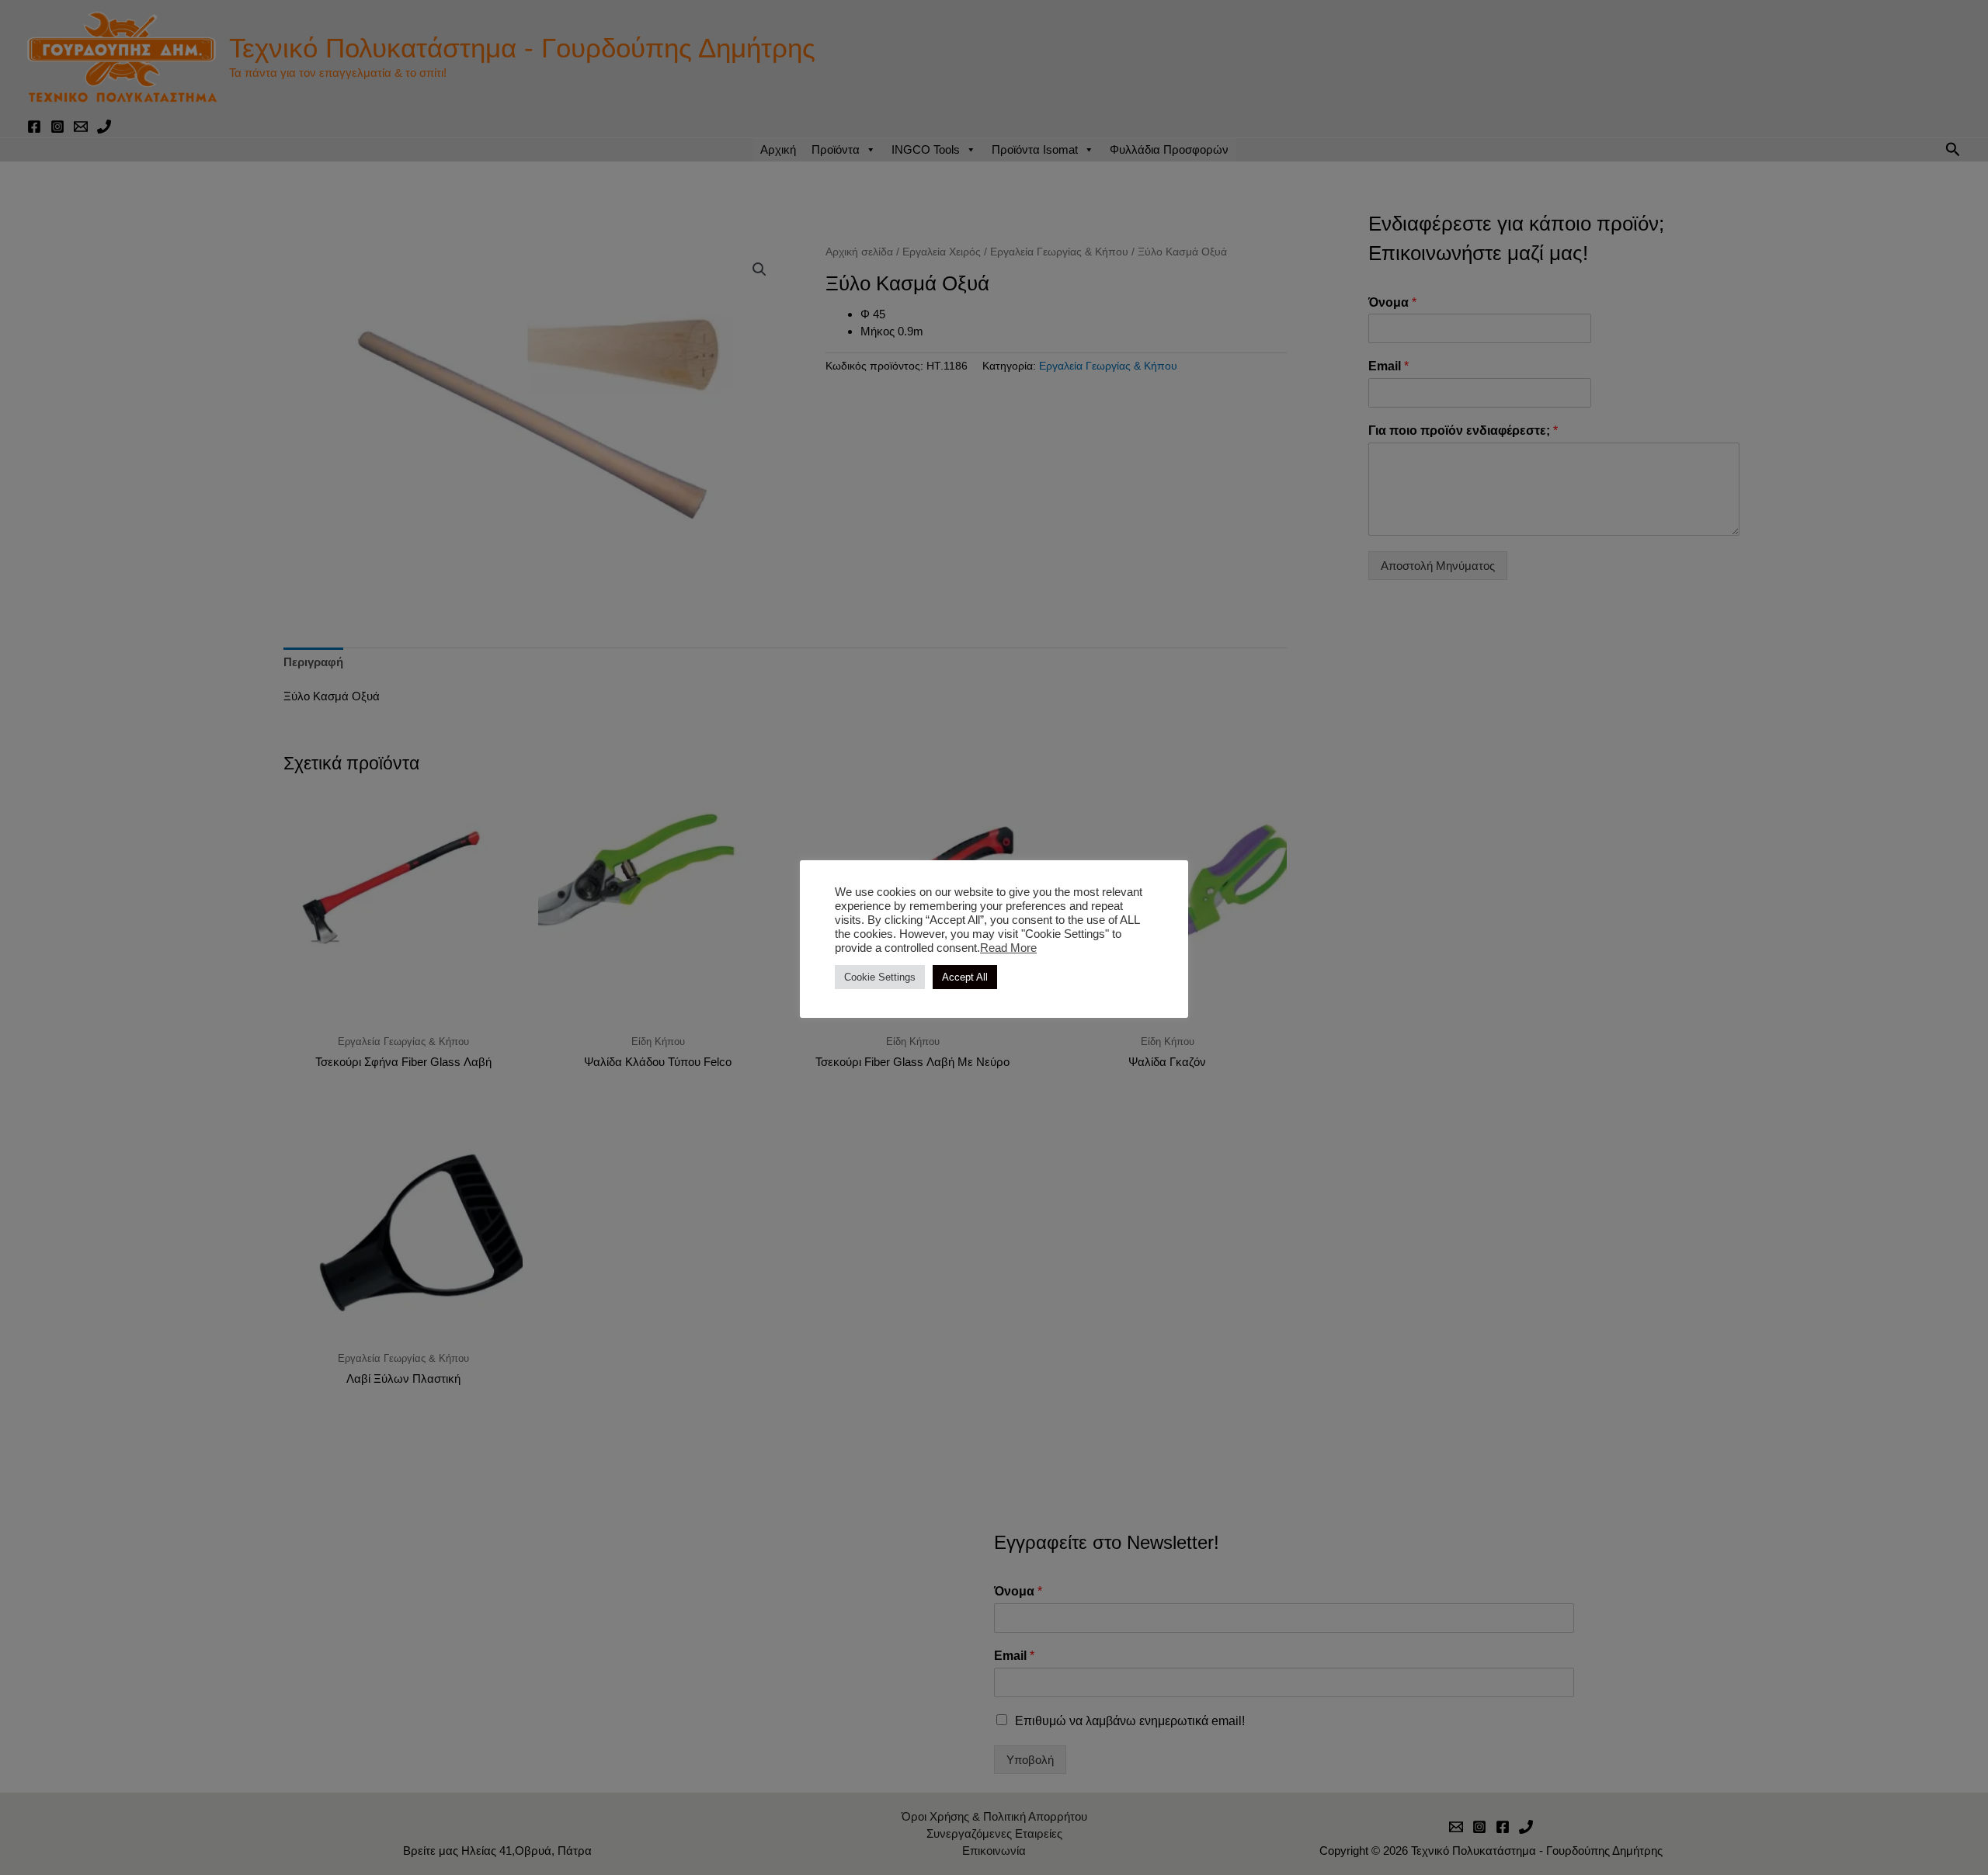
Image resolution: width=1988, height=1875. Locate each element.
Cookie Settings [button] (880, 977)
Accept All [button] (965, 977)
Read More (1008, 948)
